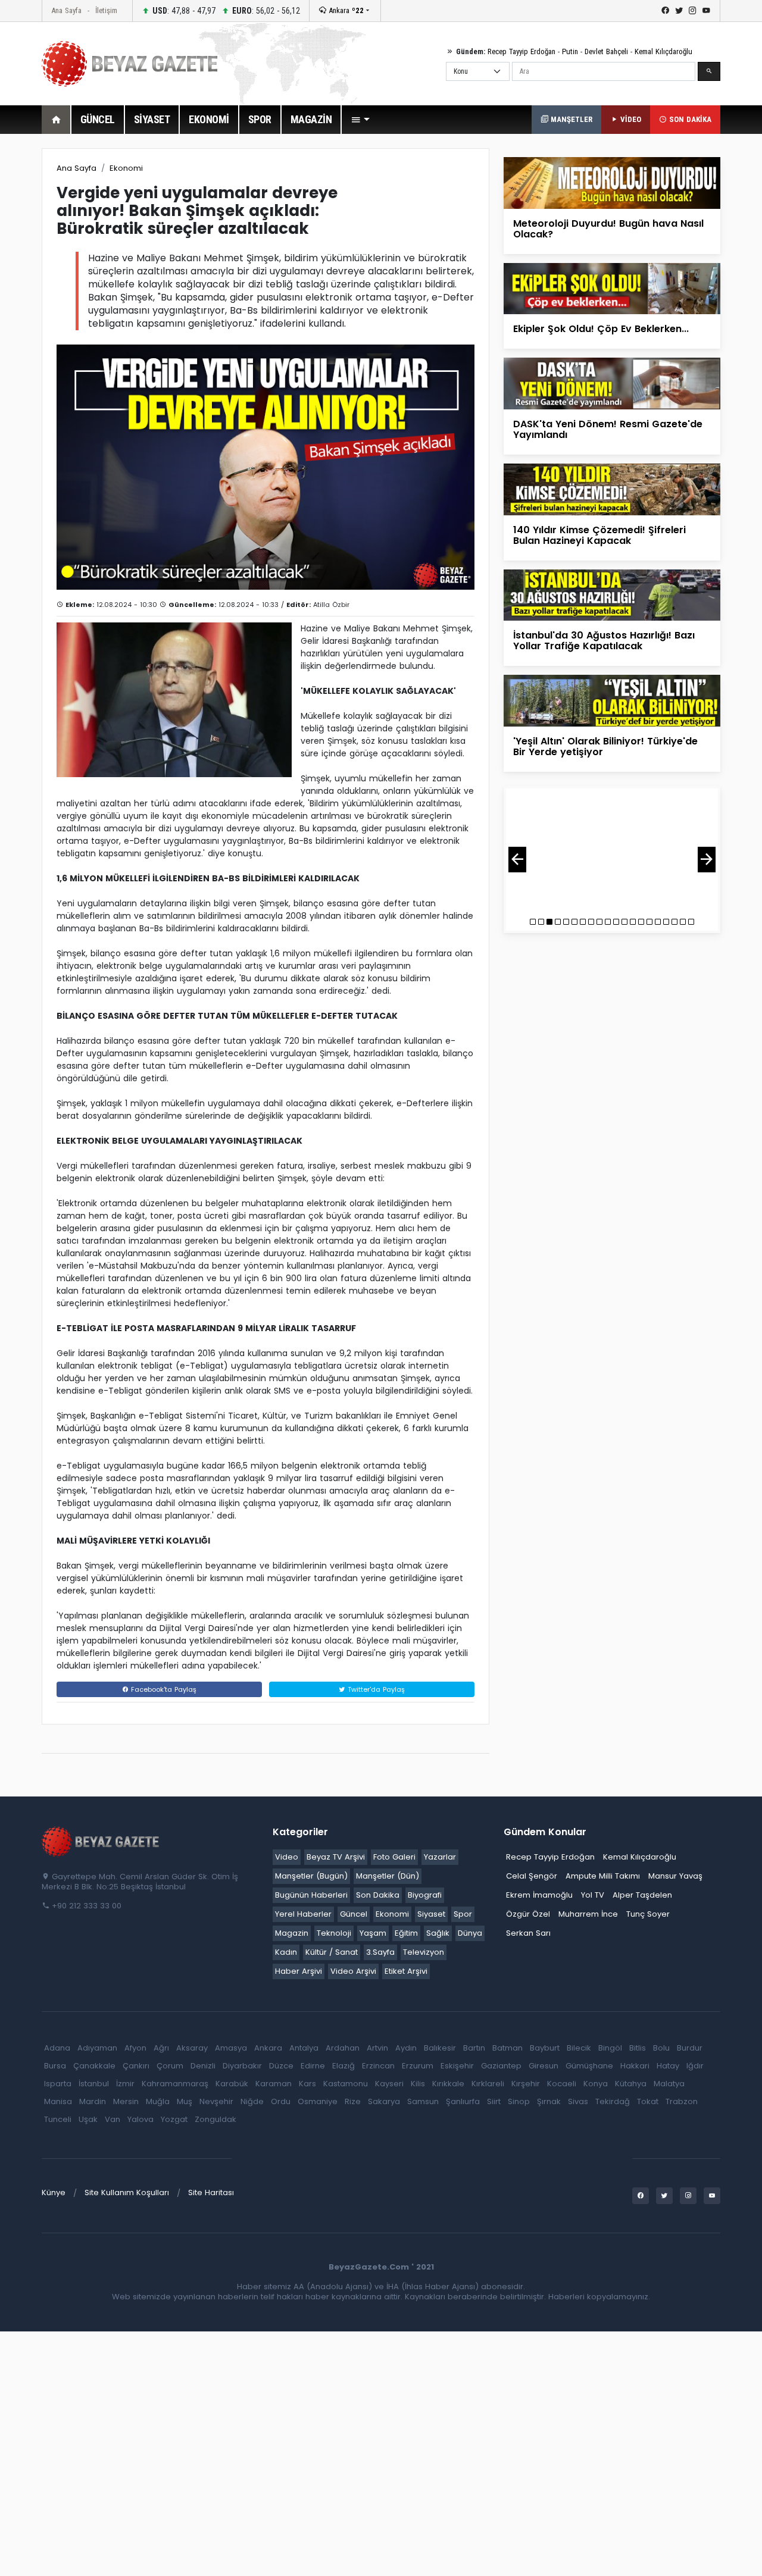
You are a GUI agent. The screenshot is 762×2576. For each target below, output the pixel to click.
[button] (360, 120)
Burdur (690, 2048)
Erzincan (378, 2066)
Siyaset (431, 1914)
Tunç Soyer (648, 1914)
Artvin (377, 2048)
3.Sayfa (380, 1952)
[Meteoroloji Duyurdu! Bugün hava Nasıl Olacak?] (612, 182)
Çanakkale (94, 2066)
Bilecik (579, 2048)
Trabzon (682, 2101)
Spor (463, 1914)
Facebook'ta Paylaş (163, 1689)
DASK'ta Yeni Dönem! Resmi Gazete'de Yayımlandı (608, 429)
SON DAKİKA (689, 119)
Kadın (286, 1952)
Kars (307, 2084)
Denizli (203, 2066)
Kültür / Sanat (332, 1952)
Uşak (88, 2119)
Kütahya (631, 2084)
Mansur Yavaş (675, 1876)
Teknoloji (334, 1933)
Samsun (423, 2101)
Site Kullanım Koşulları (127, 2192)
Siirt (494, 2101)
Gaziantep (501, 2066)
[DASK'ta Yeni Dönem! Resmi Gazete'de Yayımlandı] (612, 383)
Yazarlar (440, 1857)
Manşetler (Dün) (388, 1876)
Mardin (93, 2101)
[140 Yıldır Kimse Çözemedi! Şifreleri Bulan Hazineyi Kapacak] (612, 489)
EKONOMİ (209, 119)
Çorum (170, 2066)
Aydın (406, 2048)
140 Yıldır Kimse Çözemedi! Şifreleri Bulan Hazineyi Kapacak (599, 535)
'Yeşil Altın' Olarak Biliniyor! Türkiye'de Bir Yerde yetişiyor (605, 746)
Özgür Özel (528, 1914)
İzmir (125, 2084)
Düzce (281, 2066)
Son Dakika (378, 1895)
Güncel (354, 1914)
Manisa (58, 2101)
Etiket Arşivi (406, 1971)
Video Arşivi (353, 1971)
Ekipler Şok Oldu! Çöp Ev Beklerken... (601, 329)
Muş (185, 2101)
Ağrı (161, 2048)
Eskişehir (457, 2066)
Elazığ (343, 2066)
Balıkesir (440, 2048)
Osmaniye (318, 2101)
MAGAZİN (311, 119)
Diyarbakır (242, 2066)
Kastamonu (346, 2084)
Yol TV (593, 1895)
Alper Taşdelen (642, 1895)
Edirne (313, 2066)
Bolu (661, 2048)
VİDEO (630, 119)
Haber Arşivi (299, 1971)
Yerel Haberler (303, 1914)
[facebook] (665, 11)
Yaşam (373, 1933)
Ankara (345, 10)
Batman (508, 2048)
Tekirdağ (613, 2101)
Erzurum (418, 2066)
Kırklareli (488, 2084)
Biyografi (425, 1895)
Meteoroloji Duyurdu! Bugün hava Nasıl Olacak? (608, 229)
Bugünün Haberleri (311, 1895)
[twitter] (679, 11)
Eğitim (406, 1933)
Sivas (578, 2101)
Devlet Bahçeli (606, 51)
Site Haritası (211, 2192)
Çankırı (136, 2066)
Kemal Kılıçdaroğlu (663, 51)
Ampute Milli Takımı (603, 1876)
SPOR (260, 119)
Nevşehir (216, 2101)
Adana (57, 2048)
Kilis (418, 2084)
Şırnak (549, 2101)
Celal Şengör (532, 1876)
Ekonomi (126, 168)
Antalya (304, 2048)
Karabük (232, 2084)
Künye (54, 2192)
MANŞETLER (570, 119)
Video (287, 1857)
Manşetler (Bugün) (311, 1876)
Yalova (140, 2119)
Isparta (58, 2084)
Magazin (292, 1933)
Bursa (55, 2066)
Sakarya (384, 2101)
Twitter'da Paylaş (375, 1689)
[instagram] (693, 11)
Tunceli (58, 2119)
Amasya (231, 2048)
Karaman (274, 2084)
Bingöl (610, 2048)
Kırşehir (526, 2084)
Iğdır (695, 2066)
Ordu (281, 2101)
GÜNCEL (98, 119)
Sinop (519, 2101)
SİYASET (152, 119)
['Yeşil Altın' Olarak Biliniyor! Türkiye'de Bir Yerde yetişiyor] (612, 700)
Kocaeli (562, 2084)
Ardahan (343, 2048)
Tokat (648, 2101)
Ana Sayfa (66, 10)
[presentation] (517, 860)
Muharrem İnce (588, 1914)
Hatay (668, 2066)
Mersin (126, 2101)
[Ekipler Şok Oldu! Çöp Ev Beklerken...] (612, 288)
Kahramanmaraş (175, 2084)
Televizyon (424, 1952)
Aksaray (192, 2048)
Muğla (158, 2101)
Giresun (544, 2066)
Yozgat (174, 2119)
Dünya (470, 1933)
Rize (353, 2101)
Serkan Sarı (528, 1933)
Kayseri (389, 2084)
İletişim (106, 10)
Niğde (252, 2101)
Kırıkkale (448, 2084)
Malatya (669, 2084)
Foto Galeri (394, 1857)
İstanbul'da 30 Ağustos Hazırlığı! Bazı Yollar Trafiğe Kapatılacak (604, 641)
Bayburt (545, 2048)
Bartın (474, 2048)
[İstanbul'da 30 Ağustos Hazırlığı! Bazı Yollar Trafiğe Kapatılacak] (612, 594)
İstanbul (94, 2084)
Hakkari (635, 2066)
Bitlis (638, 2048)
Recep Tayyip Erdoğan (521, 51)
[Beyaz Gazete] (101, 1841)
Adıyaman (97, 2048)
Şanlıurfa (463, 2101)
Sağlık (438, 1933)
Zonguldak (216, 2119)
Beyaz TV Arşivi (336, 1857)
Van (113, 2119)
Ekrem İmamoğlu (539, 1895)
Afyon (135, 2048)
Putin (570, 51)
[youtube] (706, 11)
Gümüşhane (589, 2066)
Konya (596, 2084)
